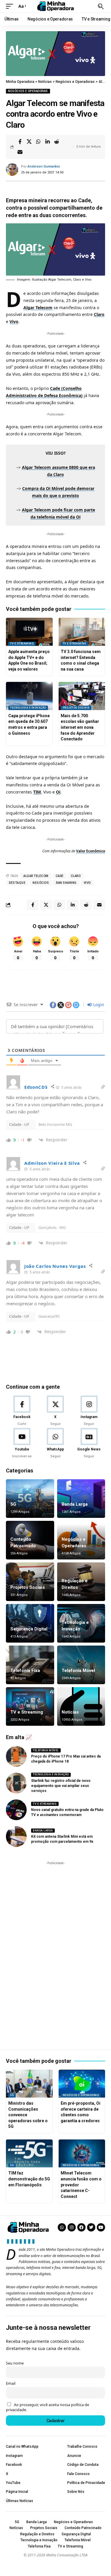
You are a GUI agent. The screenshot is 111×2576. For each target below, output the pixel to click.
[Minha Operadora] (56, 6)
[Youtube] (22, 1443)
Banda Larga (75, 1504)
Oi (58, 792)
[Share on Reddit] (57, 142)
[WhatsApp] (55, 1443)
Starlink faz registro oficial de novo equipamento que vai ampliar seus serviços (61, 1786)
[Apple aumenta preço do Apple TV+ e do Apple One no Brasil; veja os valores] (29, 632)
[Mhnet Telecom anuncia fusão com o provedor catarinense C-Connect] (82, 2154)
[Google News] (89, 1443)
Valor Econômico (91, 851)
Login (98, 1005)
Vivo (14, 321)
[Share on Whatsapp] (38, 142)
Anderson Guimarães (44, 166)
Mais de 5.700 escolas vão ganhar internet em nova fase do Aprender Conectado (80, 727)
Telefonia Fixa (25, 1671)
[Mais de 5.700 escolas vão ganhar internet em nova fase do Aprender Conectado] (82, 696)
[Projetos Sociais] (30, 1582)
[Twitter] (91, 2227)
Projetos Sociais (76, 708)
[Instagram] (89, 1411)
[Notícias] (81, 1706)
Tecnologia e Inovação (28, 708)
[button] (11, 6)
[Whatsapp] (62, 2227)
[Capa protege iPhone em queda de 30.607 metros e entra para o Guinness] (29, 696)
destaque (17, 883)
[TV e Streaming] (30, 1706)
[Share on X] (29, 142)
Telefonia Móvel (78, 1671)
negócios (41, 883)
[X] (55, 1411)
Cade (60, 876)
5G (13, 1504)
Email (11, 2383)
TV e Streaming (22, 644)
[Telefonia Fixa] (30, 1665)
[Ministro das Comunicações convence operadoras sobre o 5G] (29, 2084)
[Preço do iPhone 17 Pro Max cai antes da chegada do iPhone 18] (16, 1756)
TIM (37, 792)
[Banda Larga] (81, 1499)
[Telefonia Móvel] (81, 1665)
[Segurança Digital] (30, 1623)
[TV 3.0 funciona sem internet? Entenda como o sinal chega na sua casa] (82, 632)
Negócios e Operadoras (28, 91)
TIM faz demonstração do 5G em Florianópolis (29, 2179)
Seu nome (15, 2363)
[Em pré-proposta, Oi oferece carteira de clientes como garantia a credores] (82, 2084)
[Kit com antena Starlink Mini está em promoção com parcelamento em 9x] (16, 1837)
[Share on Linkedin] (47, 142)
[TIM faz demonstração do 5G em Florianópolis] (29, 2154)
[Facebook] (22, 1411)
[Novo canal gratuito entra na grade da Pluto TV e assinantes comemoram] (16, 1810)
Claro (99, 314)
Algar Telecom (38, 308)
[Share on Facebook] (20, 142)
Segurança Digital (29, 1629)
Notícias (70, 1712)
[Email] (20, 152)
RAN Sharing (66, 883)
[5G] (30, 1499)
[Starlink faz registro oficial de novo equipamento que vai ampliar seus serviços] (16, 1783)
